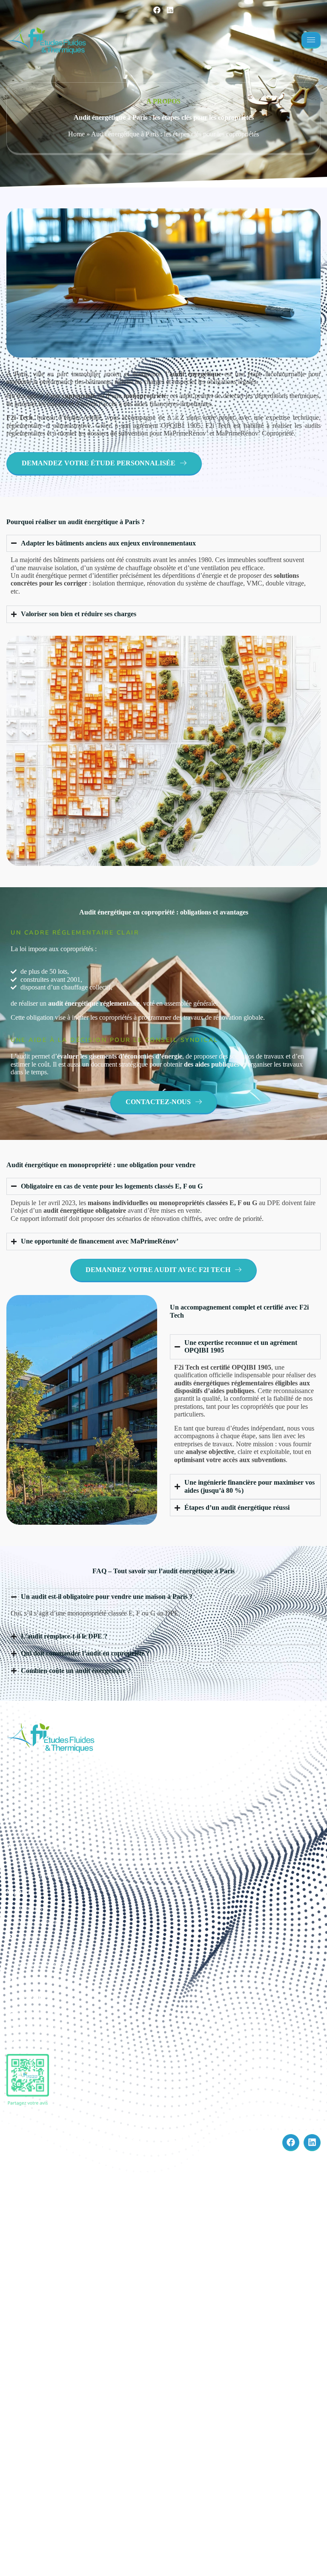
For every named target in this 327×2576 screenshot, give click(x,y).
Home (76, 134)
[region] (111, 2493)
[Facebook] (157, 10)
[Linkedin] (170, 10)
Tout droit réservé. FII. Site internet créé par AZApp (108, 2142)
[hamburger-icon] (311, 40)
